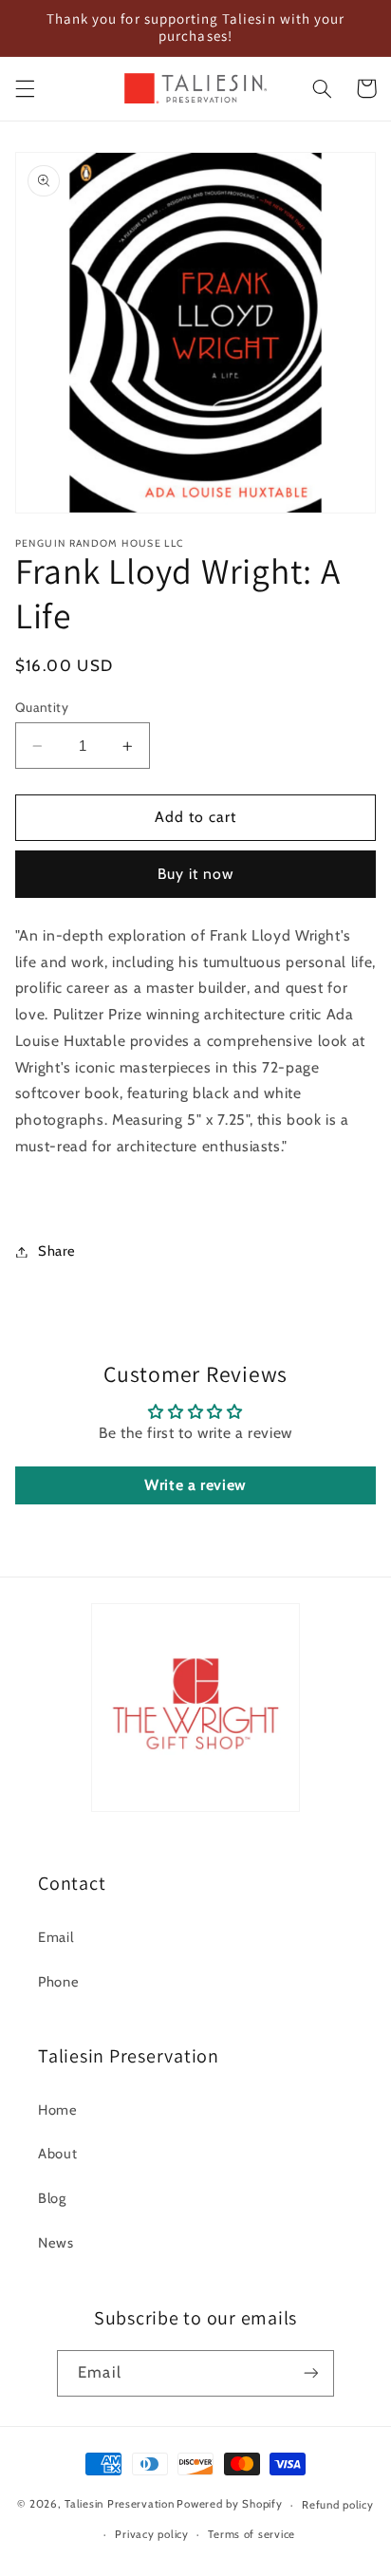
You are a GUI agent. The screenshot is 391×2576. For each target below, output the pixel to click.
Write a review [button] (195, 1485)
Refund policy (338, 2505)
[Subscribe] (310, 2373)
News (56, 2243)
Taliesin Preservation (119, 2505)
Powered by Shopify (229, 2505)
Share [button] (57, 1251)
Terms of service (251, 2534)
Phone (58, 1982)
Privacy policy (151, 2534)
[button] (25, 88)
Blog (52, 2198)
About (57, 2154)
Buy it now (196, 874)
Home (58, 2110)
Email (56, 1937)
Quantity (42, 707)
